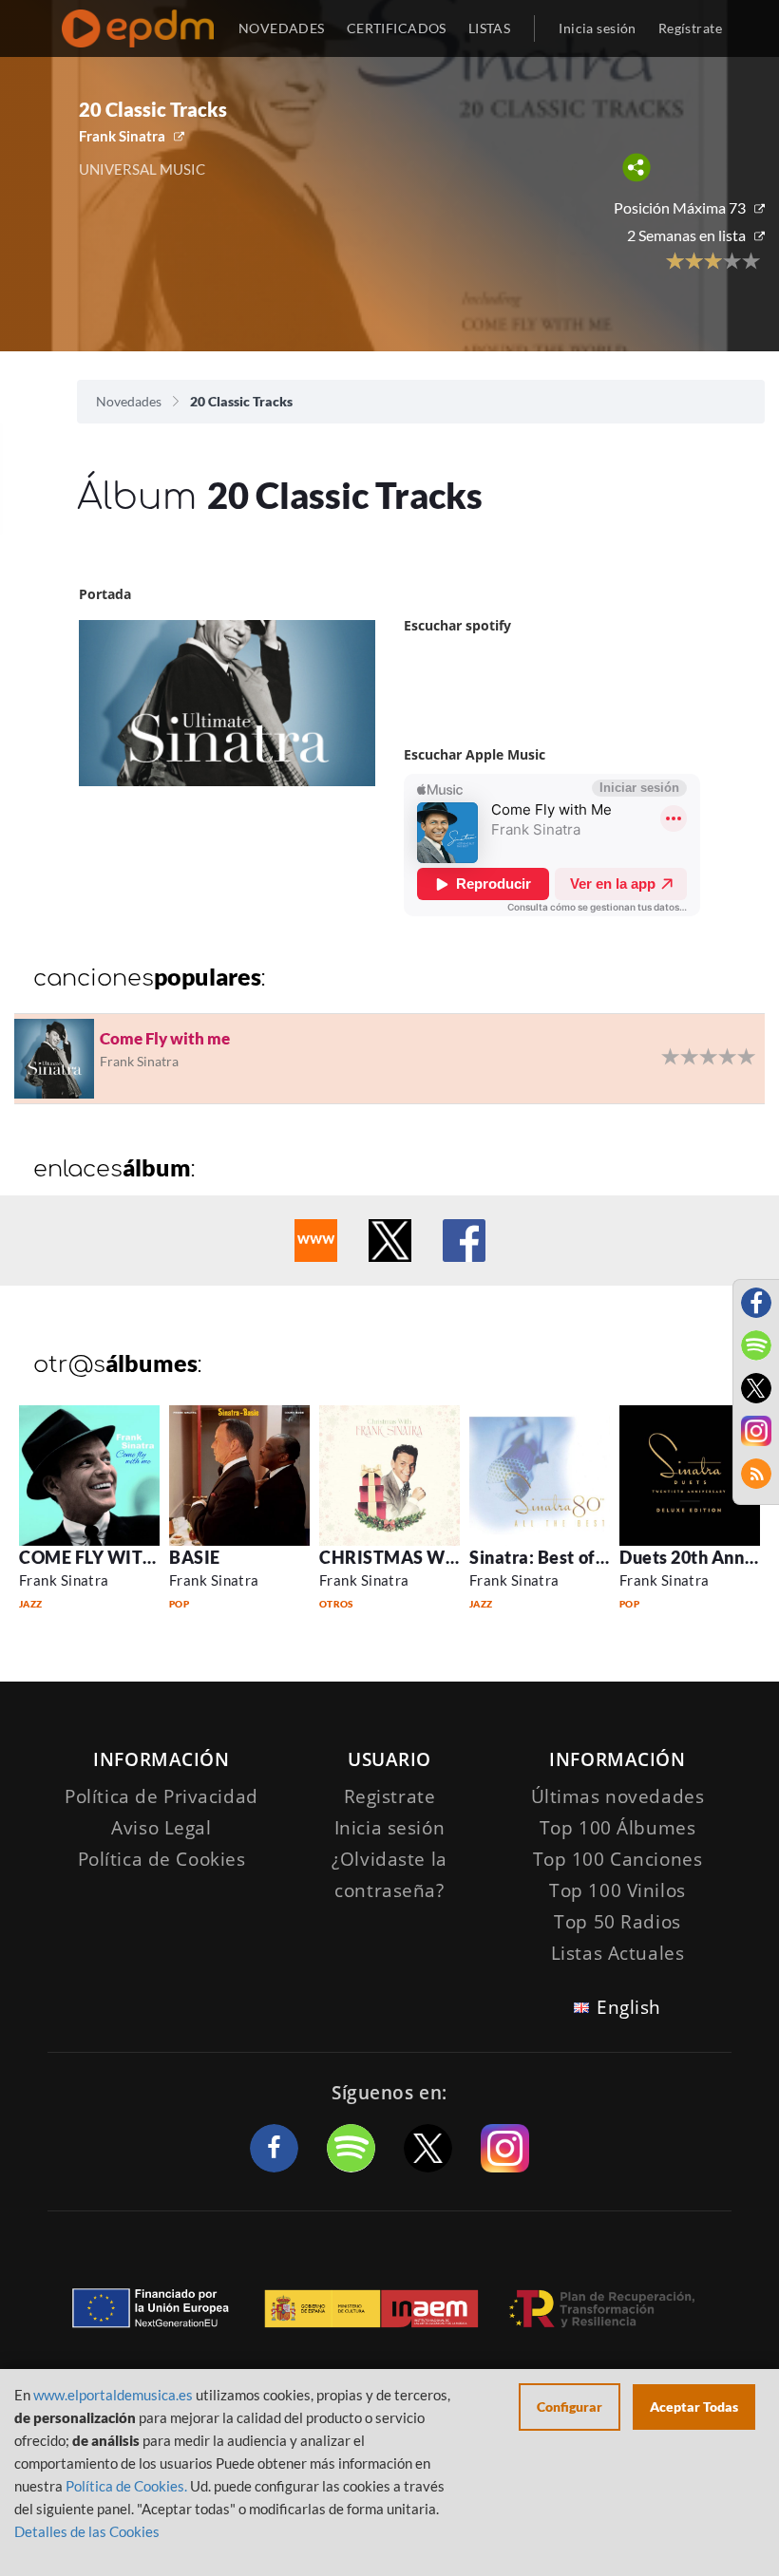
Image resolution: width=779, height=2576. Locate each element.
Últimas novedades (618, 1796)
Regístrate (690, 28)
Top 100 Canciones (618, 1859)
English (629, 2007)
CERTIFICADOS (397, 28)
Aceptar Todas (694, 2407)
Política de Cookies (162, 1859)
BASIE (195, 1557)
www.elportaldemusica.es (113, 2395)
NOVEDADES (282, 28)
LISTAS (490, 28)
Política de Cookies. (126, 2486)
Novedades (129, 401)
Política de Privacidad (161, 1796)
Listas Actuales (618, 1953)
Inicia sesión (597, 28)
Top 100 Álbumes (618, 1828)
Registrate (390, 1796)
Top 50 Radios (617, 1922)
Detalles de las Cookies (87, 2531)
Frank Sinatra (122, 136)
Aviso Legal (161, 1828)
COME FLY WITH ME (103, 1557)
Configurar (570, 2407)
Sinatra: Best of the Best (568, 1557)
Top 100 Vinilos (617, 1890)
